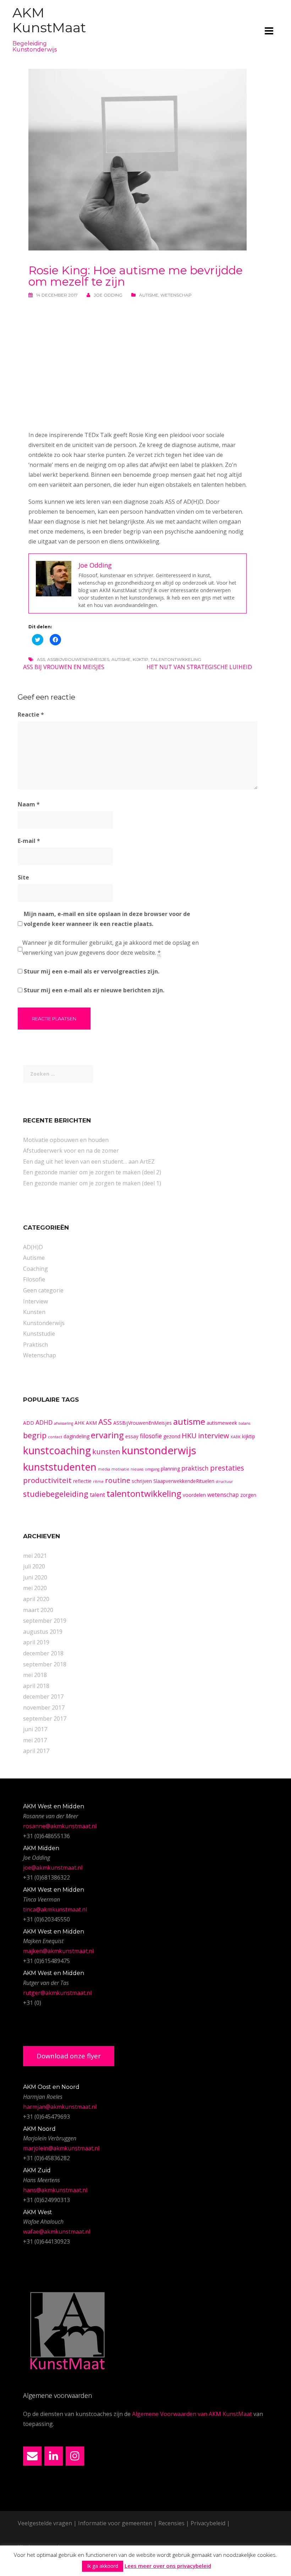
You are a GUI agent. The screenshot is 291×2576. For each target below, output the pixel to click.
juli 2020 (34, 1566)
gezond (172, 1436)
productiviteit (47, 1480)
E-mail (29, 841)
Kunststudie (39, 1334)
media (104, 1469)
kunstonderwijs (159, 1450)
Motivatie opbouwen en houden (66, 1140)
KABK (236, 1437)
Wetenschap (176, 295)
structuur (224, 1482)
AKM (91, 1423)
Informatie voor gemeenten (115, 2523)
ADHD (44, 1422)
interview (214, 1436)
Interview (35, 1301)
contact (55, 1437)
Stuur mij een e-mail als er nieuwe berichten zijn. (94, 990)
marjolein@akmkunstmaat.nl (61, 2148)
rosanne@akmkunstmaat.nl (60, 1826)
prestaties (227, 1468)
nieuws (137, 1469)
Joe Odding (108, 295)
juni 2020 (35, 1577)
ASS (41, 659)
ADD (29, 1423)
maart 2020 (38, 1610)
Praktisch (35, 1345)
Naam (29, 804)
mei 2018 (35, 1675)
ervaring (107, 1435)
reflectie (82, 1481)
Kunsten (34, 1312)
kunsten (106, 1452)
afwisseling (64, 1423)
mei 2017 (35, 1740)
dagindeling (76, 1436)
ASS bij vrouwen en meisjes (64, 667)
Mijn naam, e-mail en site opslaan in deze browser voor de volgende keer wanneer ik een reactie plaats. (107, 919)
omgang (152, 1469)
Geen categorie (43, 1290)
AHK (79, 1423)
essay (132, 1436)
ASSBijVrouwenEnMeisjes (78, 659)
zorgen (248, 1495)
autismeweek (222, 1423)
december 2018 (43, 1653)
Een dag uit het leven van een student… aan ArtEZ (89, 1162)
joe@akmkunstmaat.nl (53, 1868)
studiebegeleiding (56, 1494)
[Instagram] (75, 2456)
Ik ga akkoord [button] (103, 2566)
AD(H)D (33, 1247)
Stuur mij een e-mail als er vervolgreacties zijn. (92, 971)
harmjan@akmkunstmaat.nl (60, 2107)
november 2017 (44, 1708)
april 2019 (36, 1642)
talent (97, 1495)
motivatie (120, 1469)
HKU (189, 1436)
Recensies (171, 2523)
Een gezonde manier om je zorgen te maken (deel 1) (92, 1183)
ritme (98, 1482)
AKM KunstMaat (49, 20)
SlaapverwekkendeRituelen (184, 1481)
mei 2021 (35, 1556)
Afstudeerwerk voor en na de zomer (71, 1151)
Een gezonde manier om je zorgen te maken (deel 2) (92, 1172)
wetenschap (223, 1495)
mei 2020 (35, 1588)
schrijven (142, 1481)
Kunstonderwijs (44, 1323)
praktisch (195, 1468)
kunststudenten (60, 1467)
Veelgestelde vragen (45, 2523)
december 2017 (43, 1697)
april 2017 (36, 1751)
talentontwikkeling (176, 659)
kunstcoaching (57, 1450)
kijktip (141, 659)
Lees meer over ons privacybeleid (168, 2566)
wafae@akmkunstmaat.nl (57, 2232)
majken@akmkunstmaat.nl (58, 1951)
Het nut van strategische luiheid (199, 667)
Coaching (35, 1269)
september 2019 (45, 1621)
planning (170, 1469)
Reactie (31, 715)
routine (118, 1480)
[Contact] (32, 2456)
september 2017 (45, 1719)
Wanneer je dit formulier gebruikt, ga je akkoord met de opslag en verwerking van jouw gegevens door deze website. (111, 948)
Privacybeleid (208, 2523)
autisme (121, 659)
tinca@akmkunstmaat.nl (55, 1909)
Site (23, 877)
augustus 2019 (43, 1632)
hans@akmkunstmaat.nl (55, 2190)
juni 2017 (35, 1729)
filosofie (151, 1436)
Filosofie (34, 1279)
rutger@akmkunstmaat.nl (57, 1993)
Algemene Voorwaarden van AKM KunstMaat (192, 2414)
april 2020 (36, 1599)
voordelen (194, 1495)
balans (244, 1423)
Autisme (149, 295)
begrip (35, 1435)
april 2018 (36, 1686)
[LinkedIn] (54, 2456)
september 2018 (45, 1664)
